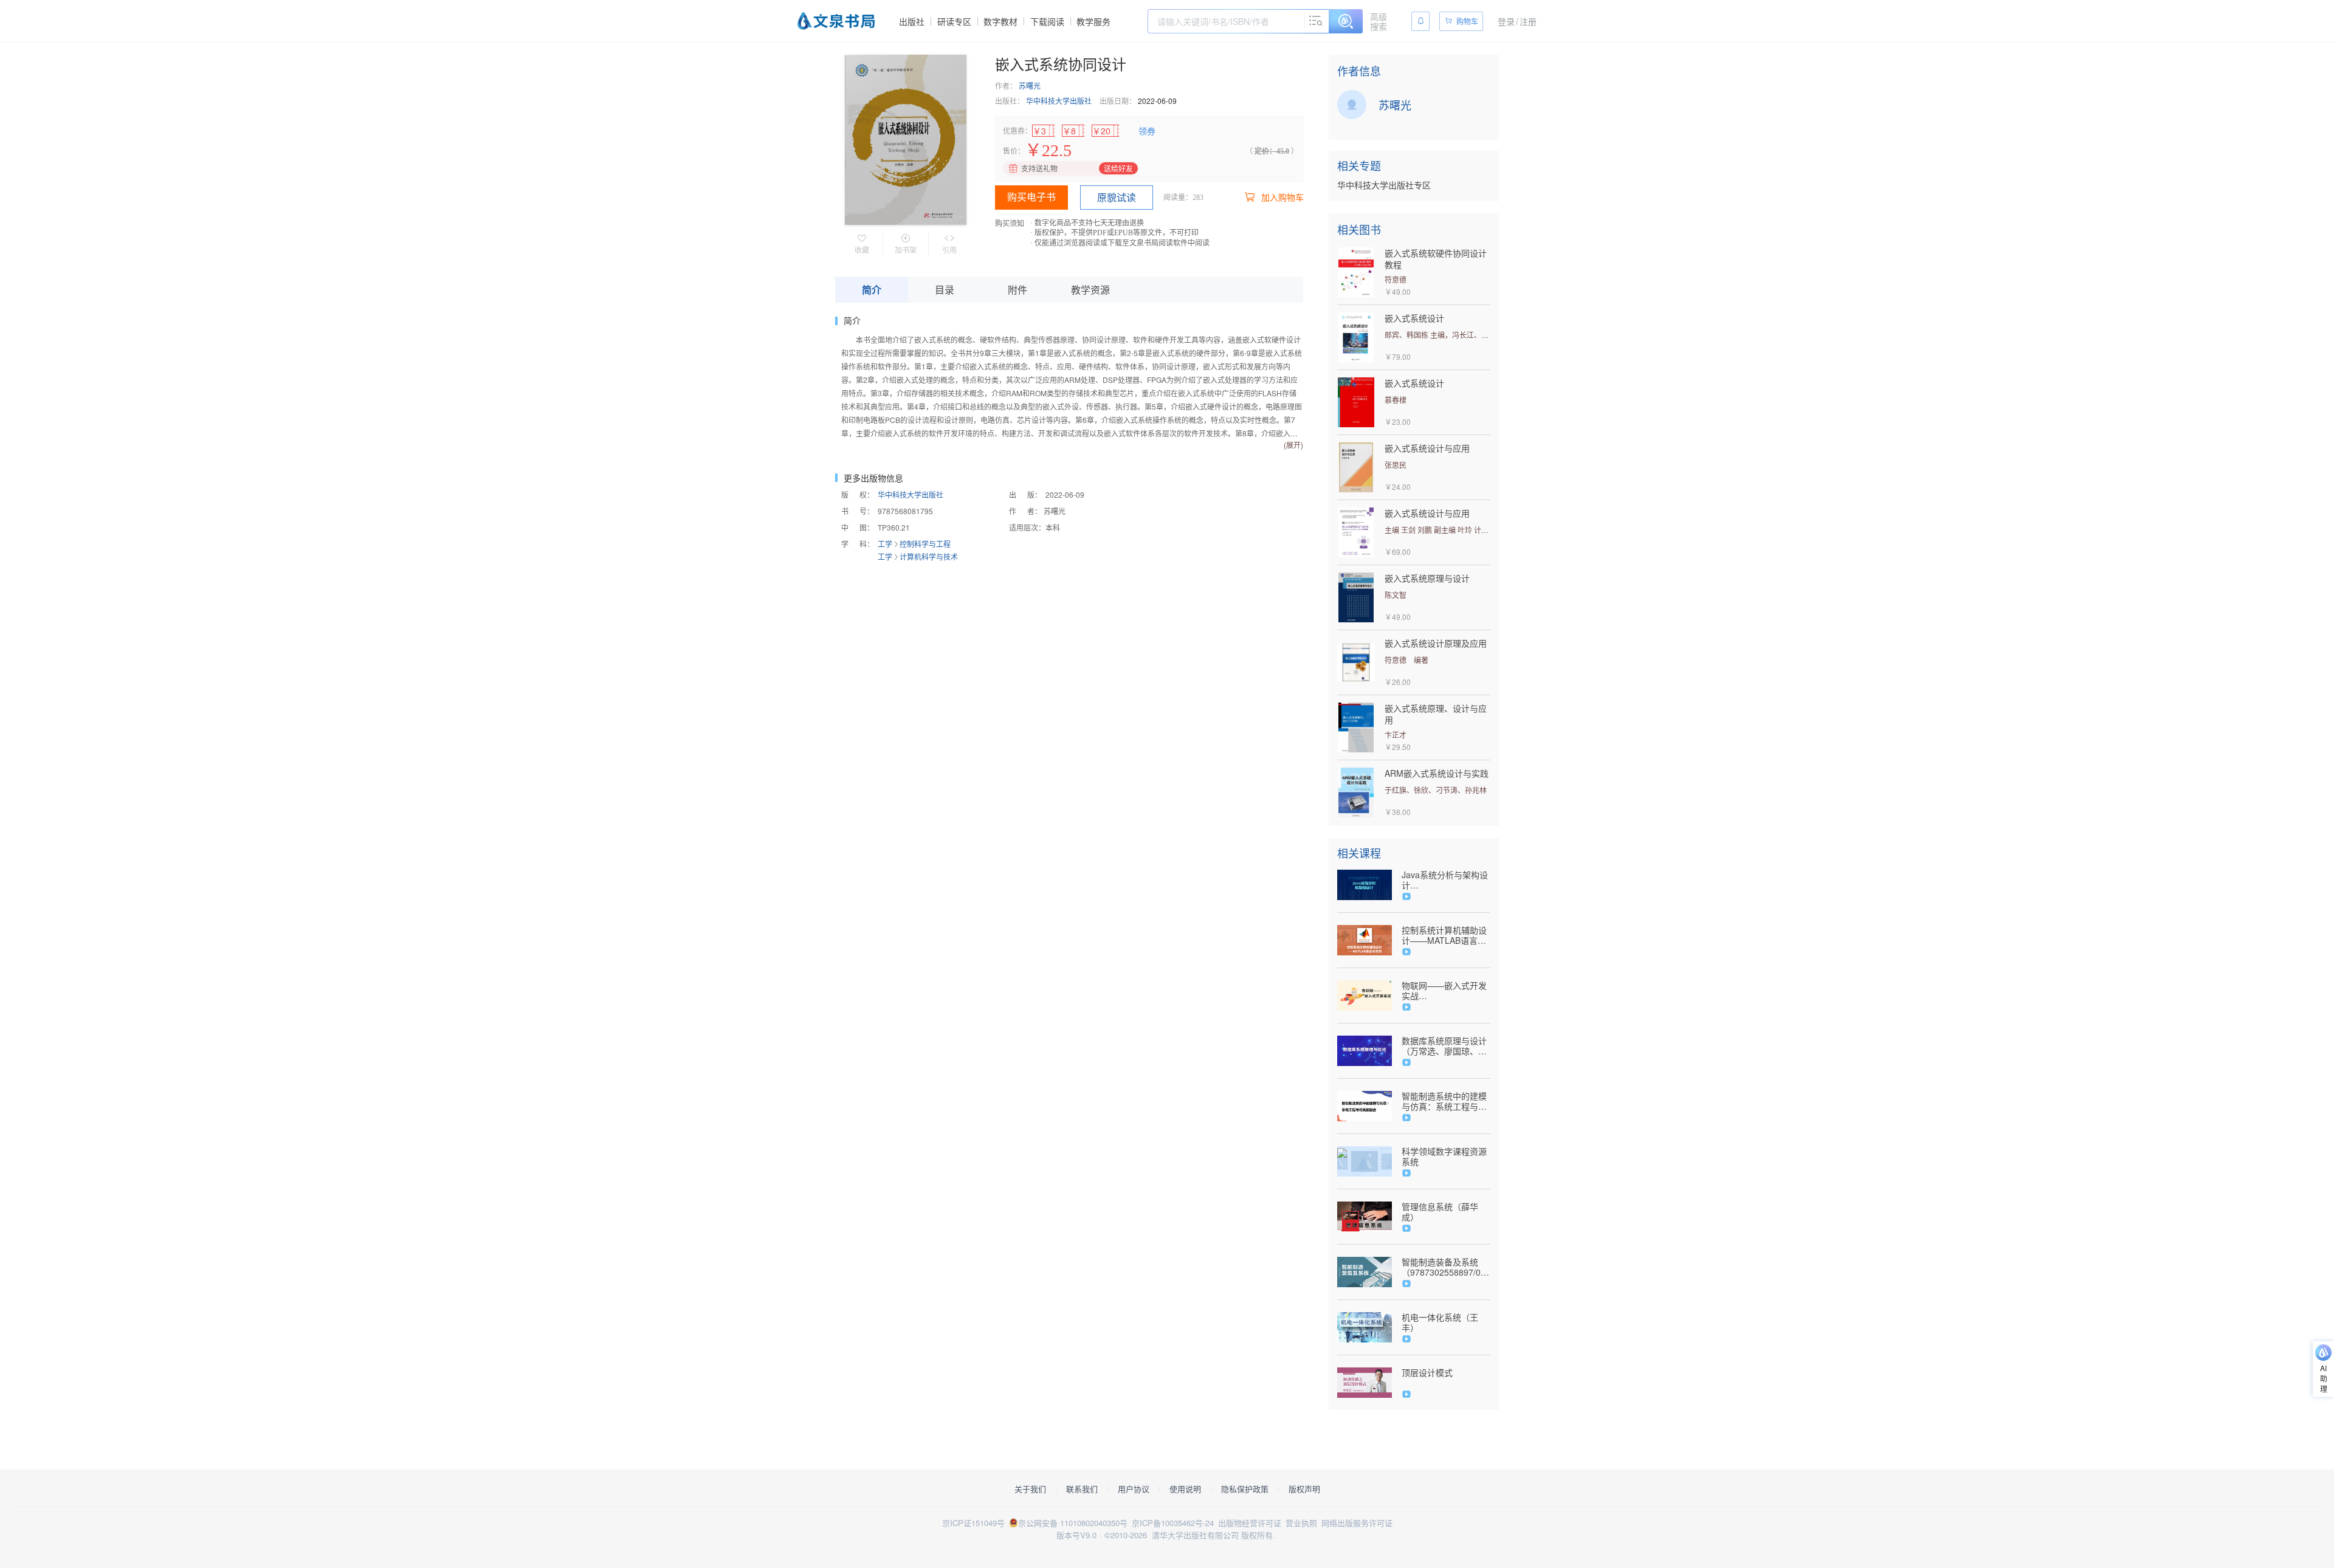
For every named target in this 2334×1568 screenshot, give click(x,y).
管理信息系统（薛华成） (1440, 1212)
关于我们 (1030, 1489)
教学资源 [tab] (1090, 290)
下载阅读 (1047, 21)
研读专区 (954, 21)
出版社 (912, 21)
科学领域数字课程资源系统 (1444, 1157)
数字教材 (1000, 21)
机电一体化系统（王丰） (1440, 1322)
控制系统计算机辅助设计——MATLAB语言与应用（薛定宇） (1444, 935)
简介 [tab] (872, 290)
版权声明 (1304, 1489)
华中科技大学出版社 (1059, 101)
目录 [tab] (945, 290)
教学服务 (1093, 21)
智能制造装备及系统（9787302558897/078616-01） (1446, 1267)
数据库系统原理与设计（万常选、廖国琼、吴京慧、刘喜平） (1444, 1046)
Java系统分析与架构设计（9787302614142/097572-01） (1446, 880)
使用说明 (1185, 1489)
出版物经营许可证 (1250, 1523)
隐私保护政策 (1245, 1489)
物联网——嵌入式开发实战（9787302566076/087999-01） (1446, 991)
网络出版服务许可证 (1357, 1523)
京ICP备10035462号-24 (1173, 1523)
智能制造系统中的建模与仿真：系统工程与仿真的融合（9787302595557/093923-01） (1446, 1101)
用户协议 (1134, 1489)
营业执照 (1301, 1523)
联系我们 (1082, 1489)
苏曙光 (1030, 85)
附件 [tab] (1017, 290)
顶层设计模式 (1427, 1373)
